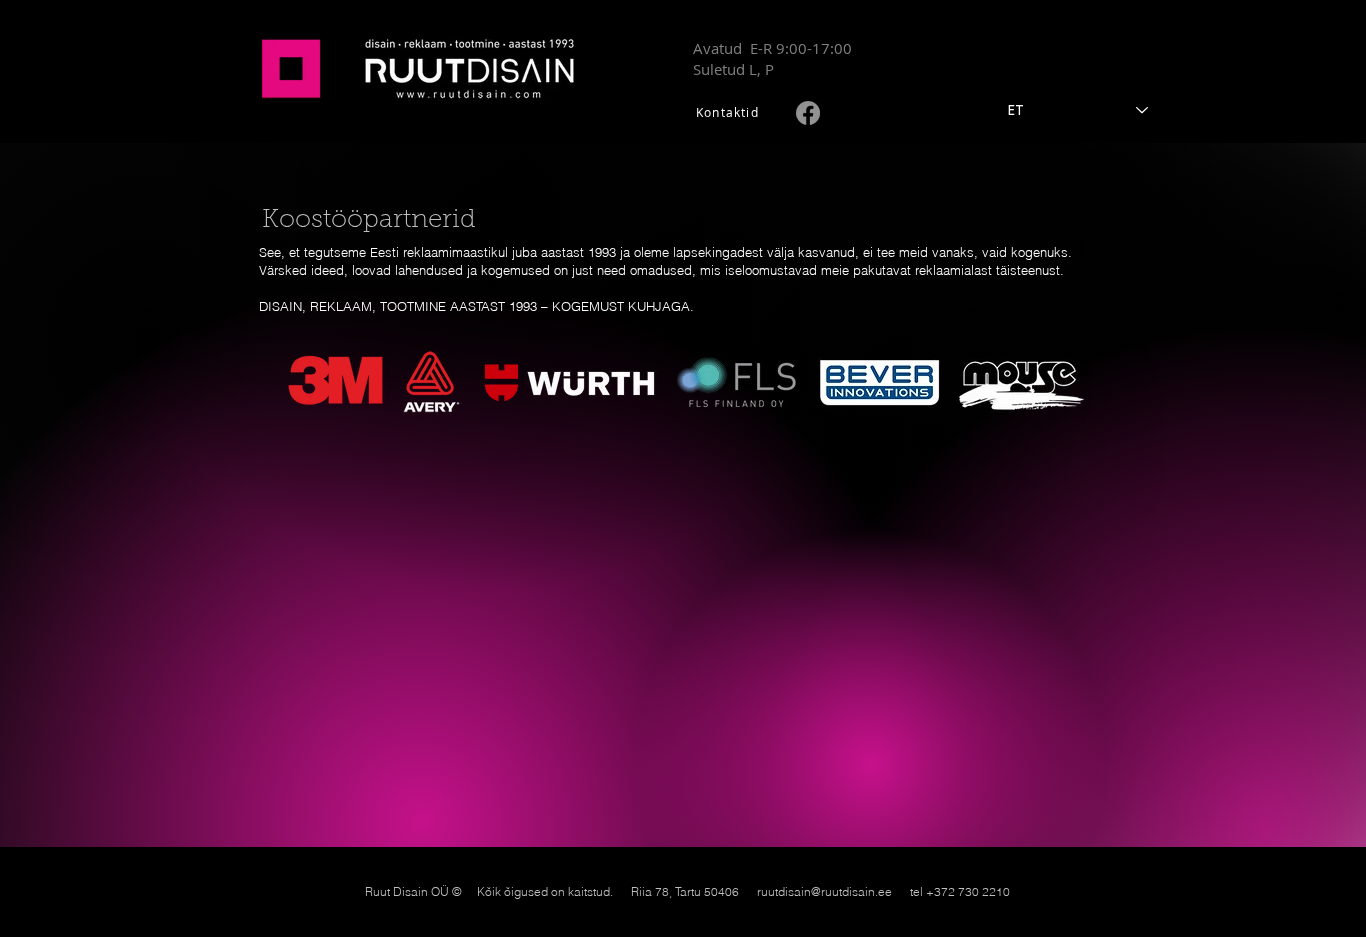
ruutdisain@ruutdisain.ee (824, 891)
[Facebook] (808, 113)
